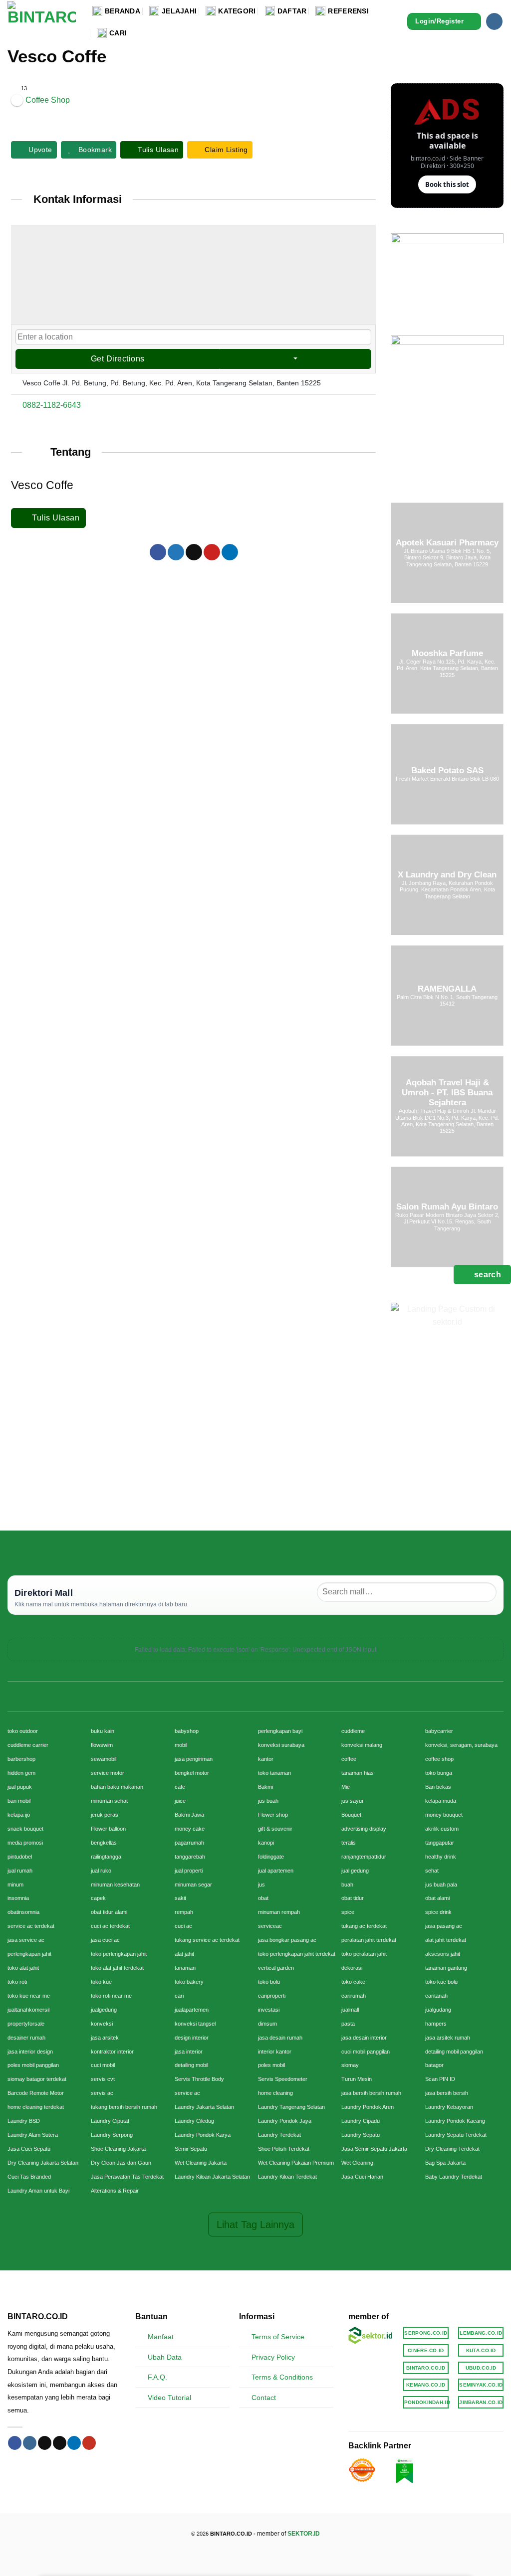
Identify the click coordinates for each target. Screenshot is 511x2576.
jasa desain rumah (280, 2038)
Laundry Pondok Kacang (455, 2121)
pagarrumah (189, 1843)
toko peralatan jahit (364, 1954)
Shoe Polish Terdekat (284, 2149)
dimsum (267, 2024)
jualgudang (438, 2010)
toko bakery (189, 1982)
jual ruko (101, 1871)
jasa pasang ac (444, 1926)
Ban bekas (438, 1787)
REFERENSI (348, 11)
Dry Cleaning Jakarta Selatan (43, 2163)
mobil (181, 1745)
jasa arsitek (105, 2038)
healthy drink (441, 1857)
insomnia (18, 1898)
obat (263, 1898)
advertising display (364, 1829)
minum (15, 1885)
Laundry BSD (24, 2121)
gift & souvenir (275, 1829)
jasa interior (189, 2052)
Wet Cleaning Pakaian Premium (296, 2163)
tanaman (185, 1968)
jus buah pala (441, 1885)
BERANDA (123, 11)
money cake (190, 1829)
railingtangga (106, 1857)
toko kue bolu (441, 1982)
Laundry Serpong (112, 2135)
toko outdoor (23, 1731)
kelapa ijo (19, 1815)
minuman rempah (279, 1912)
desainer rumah (26, 2038)
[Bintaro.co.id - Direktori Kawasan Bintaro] (42, 21)
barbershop (21, 1759)
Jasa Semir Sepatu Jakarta (374, 2149)
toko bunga (439, 1773)
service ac (187, 2093)
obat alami (437, 1898)
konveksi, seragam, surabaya (461, 1745)
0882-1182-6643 (52, 405)
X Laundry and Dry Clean (447, 875)
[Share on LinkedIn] (230, 552)
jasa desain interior (364, 2038)
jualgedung (104, 2010)
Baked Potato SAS (447, 771)
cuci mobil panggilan (366, 2052)
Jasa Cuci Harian (362, 2177)
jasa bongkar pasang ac (287, 1940)
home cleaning (275, 2093)
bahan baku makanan (117, 1787)
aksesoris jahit (443, 1954)
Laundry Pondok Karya (203, 2135)
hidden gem (21, 1773)
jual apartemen (276, 1871)
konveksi (102, 2024)
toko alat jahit (23, 1968)
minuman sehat (109, 1801)
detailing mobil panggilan (454, 2052)
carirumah (354, 1996)
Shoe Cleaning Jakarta (118, 2149)
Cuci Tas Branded (29, 2177)
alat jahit (184, 1954)
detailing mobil (191, 2065)
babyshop (187, 1731)
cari (179, 1996)
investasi (269, 2010)
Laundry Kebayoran (449, 2107)
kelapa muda (441, 1801)
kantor (266, 1759)
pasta (348, 2024)
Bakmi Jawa (189, 1815)
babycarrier (439, 1731)
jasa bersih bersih (447, 2093)
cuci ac (183, 1926)
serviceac (270, 1926)
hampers (436, 2024)
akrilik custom (442, 1829)
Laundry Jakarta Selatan (204, 2107)
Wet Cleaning (357, 2163)
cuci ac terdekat (110, 1926)
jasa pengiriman (194, 1759)
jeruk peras (105, 1815)
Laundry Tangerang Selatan (291, 2107)
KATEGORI (237, 11)
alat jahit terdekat (446, 1940)
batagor (434, 2065)
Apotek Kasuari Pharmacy (447, 543)
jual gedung (355, 1871)
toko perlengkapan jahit (119, 1954)
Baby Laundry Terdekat (454, 2177)
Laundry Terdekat (279, 2135)
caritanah (436, 1996)
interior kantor (275, 2052)
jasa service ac (26, 1940)
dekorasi (352, 1968)
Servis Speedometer (283, 2079)
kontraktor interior (112, 2052)
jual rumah (20, 1871)
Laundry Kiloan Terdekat (287, 2177)
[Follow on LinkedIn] (74, 2443)
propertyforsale (26, 2024)
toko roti (17, 1982)
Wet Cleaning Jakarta (201, 2163)
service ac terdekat (31, 1926)
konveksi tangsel (195, 2024)
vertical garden (276, 1968)
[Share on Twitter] (176, 552)
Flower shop (273, 1815)
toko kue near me (29, 1996)
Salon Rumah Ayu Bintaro (447, 1207)
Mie (346, 1787)
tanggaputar (440, 1843)
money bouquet (444, 1815)
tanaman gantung (446, 1968)
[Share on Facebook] (158, 552)
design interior (192, 2038)
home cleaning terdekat (36, 2107)
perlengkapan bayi (280, 1731)
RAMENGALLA (447, 989)
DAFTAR (292, 11)
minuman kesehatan (115, 1885)
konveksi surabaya (281, 1745)
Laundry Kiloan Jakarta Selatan (212, 2177)
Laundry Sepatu (361, 2135)
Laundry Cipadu (361, 2121)
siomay (350, 2065)
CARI (118, 33)
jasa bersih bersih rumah (371, 2093)
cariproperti (272, 1996)
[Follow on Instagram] (494, 21)
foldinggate (271, 1857)
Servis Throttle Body (199, 2079)
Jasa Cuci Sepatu (29, 2149)
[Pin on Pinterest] (212, 552)
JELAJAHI (179, 11)
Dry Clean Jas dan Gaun (121, 2163)
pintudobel (20, 1857)
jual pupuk (20, 1787)
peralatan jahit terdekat (369, 1940)
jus (261, 1885)
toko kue (101, 1982)
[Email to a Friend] (194, 552)
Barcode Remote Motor (36, 2093)
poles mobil (271, 2065)
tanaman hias (358, 1773)
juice (180, 1801)
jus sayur (353, 1801)
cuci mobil (103, 2065)
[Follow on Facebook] (15, 2443)
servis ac (102, 2093)
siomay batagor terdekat (37, 2079)
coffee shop (439, 1759)
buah (347, 1885)
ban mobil (19, 1801)
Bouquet (351, 1815)
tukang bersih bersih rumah (124, 2107)
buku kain (103, 1731)
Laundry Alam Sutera (33, 2135)
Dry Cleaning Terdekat (452, 2149)
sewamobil (104, 1759)
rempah (184, 1912)
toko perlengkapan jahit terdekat (297, 1954)
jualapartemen (192, 2010)
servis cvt (103, 2079)
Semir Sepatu (191, 2149)
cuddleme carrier (28, 1745)
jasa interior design (30, 2052)
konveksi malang (362, 1745)
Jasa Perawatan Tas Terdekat (127, 2177)
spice (348, 1912)
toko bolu (269, 1982)
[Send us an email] (60, 2443)
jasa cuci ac (105, 1940)
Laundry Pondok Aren (368, 2107)
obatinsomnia (23, 1912)
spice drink (438, 1912)
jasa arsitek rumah (448, 2038)
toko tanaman (274, 1773)
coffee (349, 1759)
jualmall (350, 2010)
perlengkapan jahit (29, 1954)
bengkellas (104, 1843)
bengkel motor (192, 1773)
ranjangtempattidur (364, 1857)
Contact (264, 2398)
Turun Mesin (357, 2079)
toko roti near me (111, 1996)
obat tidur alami (109, 1912)
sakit (180, 1898)
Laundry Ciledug (194, 2121)
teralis (349, 1843)
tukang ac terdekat (364, 1926)
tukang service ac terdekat (207, 1940)
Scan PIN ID (440, 2079)
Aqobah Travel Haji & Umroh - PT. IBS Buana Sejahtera (447, 1093)
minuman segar (193, 1885)
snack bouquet (25, 1829)
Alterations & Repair (115, 2191)
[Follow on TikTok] (45, 2443)
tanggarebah (190, 1857)
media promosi (25, 1843)
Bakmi (265, 1787)
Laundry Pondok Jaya (285, 2121)
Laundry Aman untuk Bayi (38, 2191)
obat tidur (353, 1898)
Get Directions (118, 359)
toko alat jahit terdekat (117, 1968)
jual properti (189, 1871)
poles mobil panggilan (33, 2065)
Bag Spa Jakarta (445, 2163)
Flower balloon (108, 1829)
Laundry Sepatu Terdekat (456, 2135)
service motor (108, 1773)
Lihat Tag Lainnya (255, 2225)
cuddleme (353, 1731)
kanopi (266, 1843)
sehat (432, 1871)
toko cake (353, 1982)
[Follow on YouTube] (89, 2443)
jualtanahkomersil (28, 2010)
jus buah (268, 1801)
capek (98, 1898)
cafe (180, 1787)
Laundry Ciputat (110, 2121)
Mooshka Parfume (447, 653)
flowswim (102, 1745)
